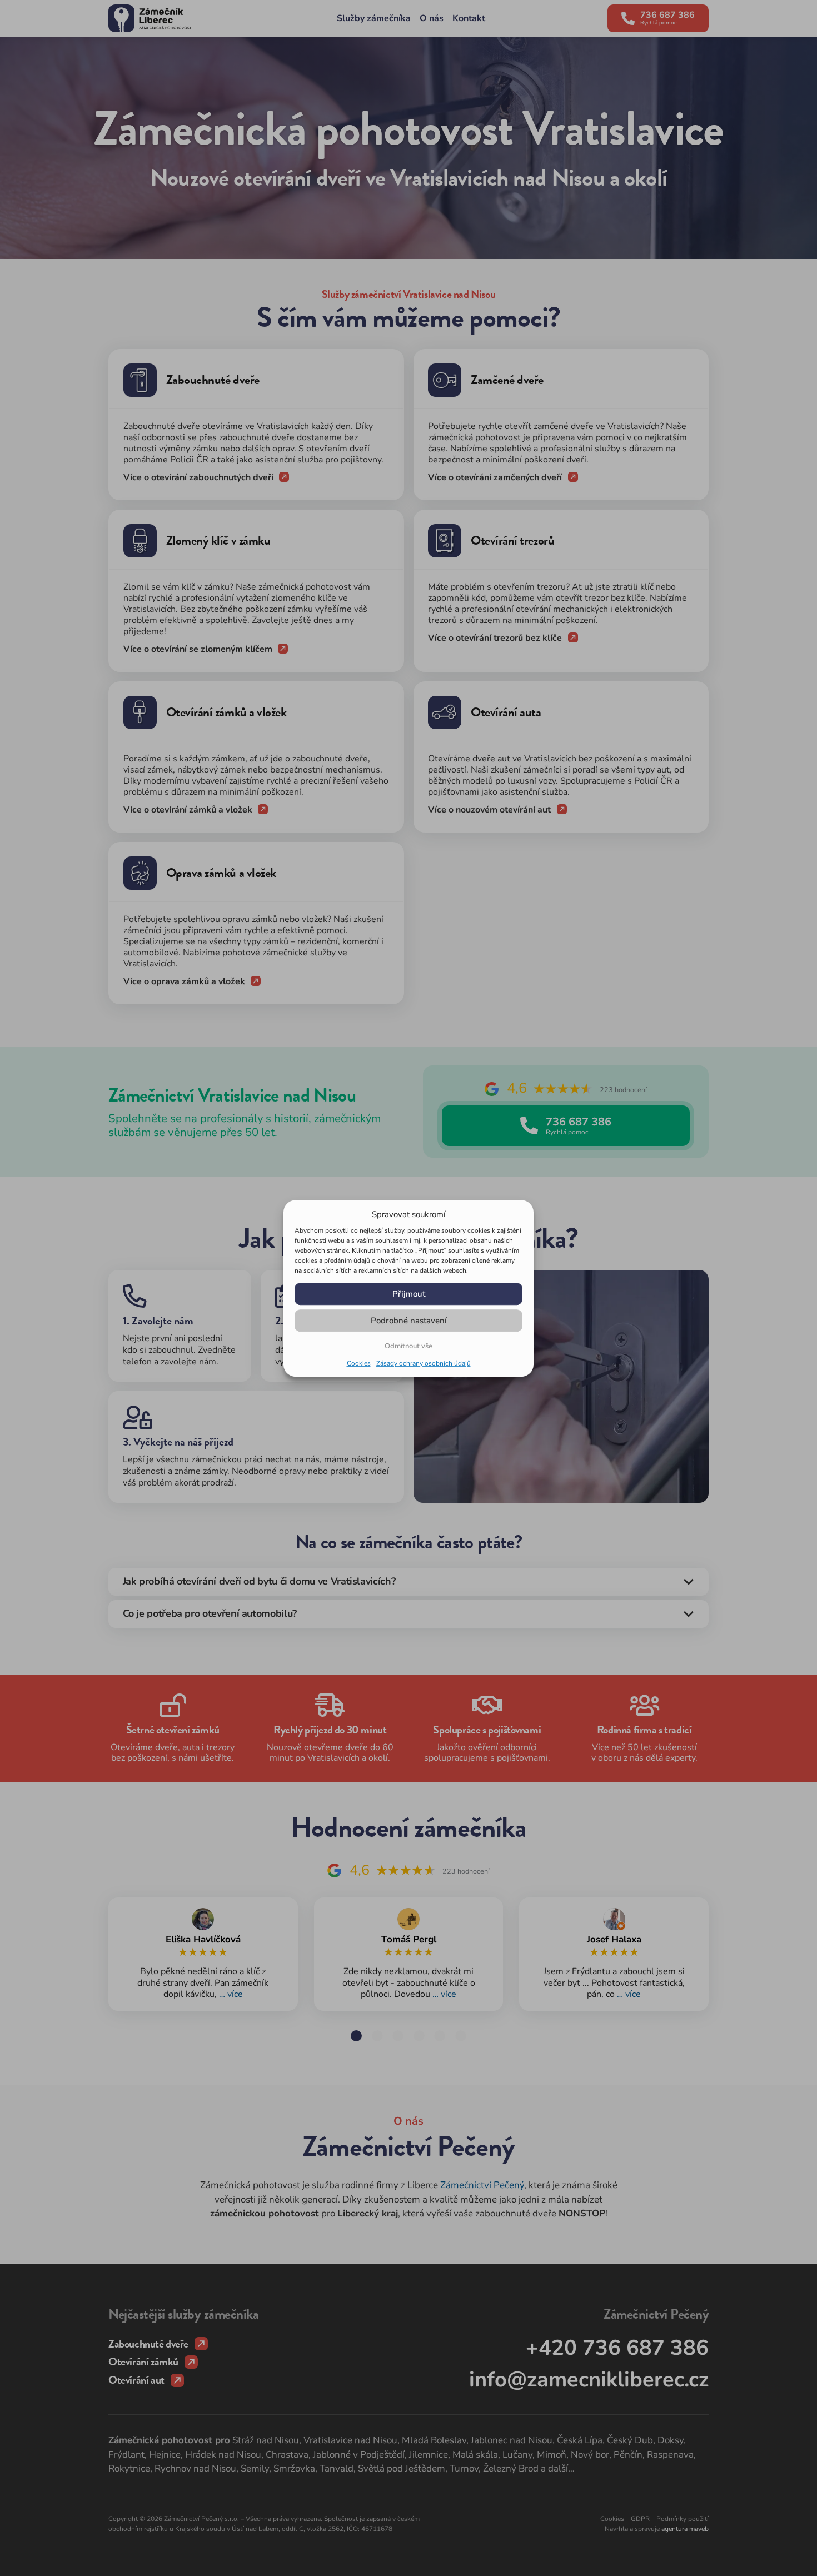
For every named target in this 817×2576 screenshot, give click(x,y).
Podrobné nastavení (409, 1320)
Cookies (359, 1363)
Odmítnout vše (409, 1345)
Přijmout (409, 1293)
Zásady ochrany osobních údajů (424, 1363)
